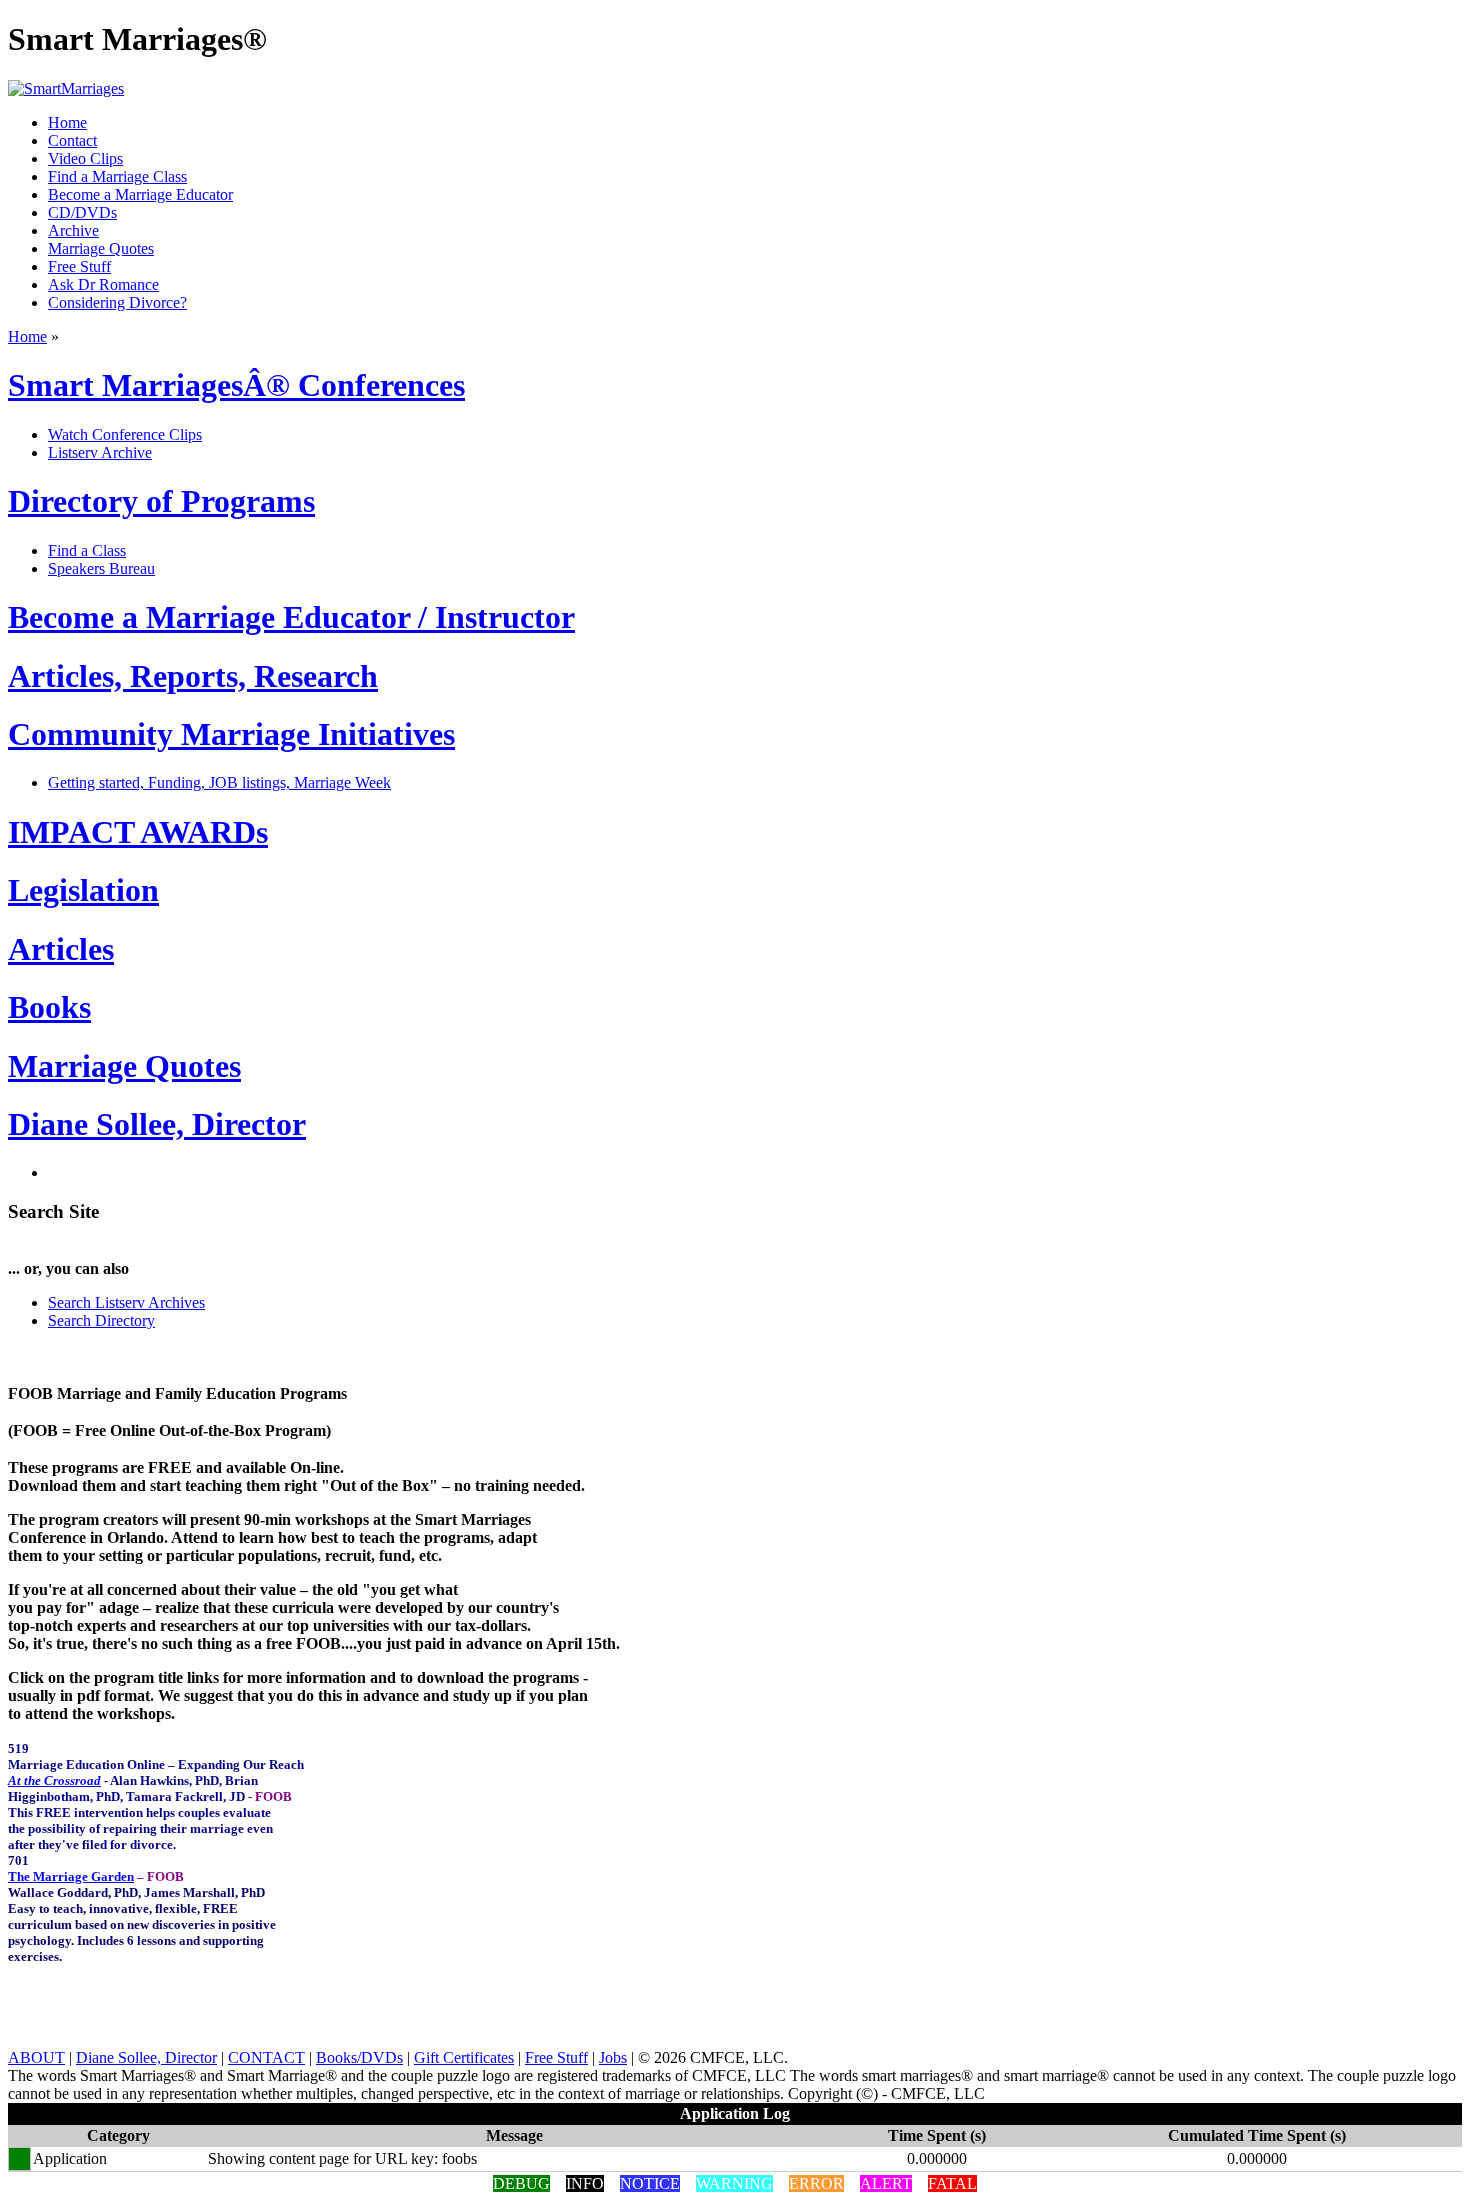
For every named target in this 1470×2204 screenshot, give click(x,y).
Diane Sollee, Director (157, 1124)
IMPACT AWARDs (138, 832)
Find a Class (87, 550)
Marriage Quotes (101, 248)
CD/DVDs (82, 212)
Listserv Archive (100, 452)
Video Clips (85, 158)
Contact (72, 140)
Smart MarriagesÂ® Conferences (236, 385)
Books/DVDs (359, 2057)
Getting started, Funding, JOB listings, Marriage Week (219, 782)
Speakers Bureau (101, 568)
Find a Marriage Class (117, 176)
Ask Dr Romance (103, 284)
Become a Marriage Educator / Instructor (291, 617)
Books (49, 1007)
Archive (73, 230)
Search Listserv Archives (126, 1302)
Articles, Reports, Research (193, 676)
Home (67, 122)
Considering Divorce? (117, 302)
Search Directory (101, 1320)
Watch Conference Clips (125, 434)
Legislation (83, 890)
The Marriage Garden (71, 1876)
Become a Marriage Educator (140, 194)
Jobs (613, 2057)
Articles (61, 949)
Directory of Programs (161, 501)
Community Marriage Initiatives (231, 734)
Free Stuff (79, 266)
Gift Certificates (464, 2057)
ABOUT (36, 2057)
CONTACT (266, 2057)
